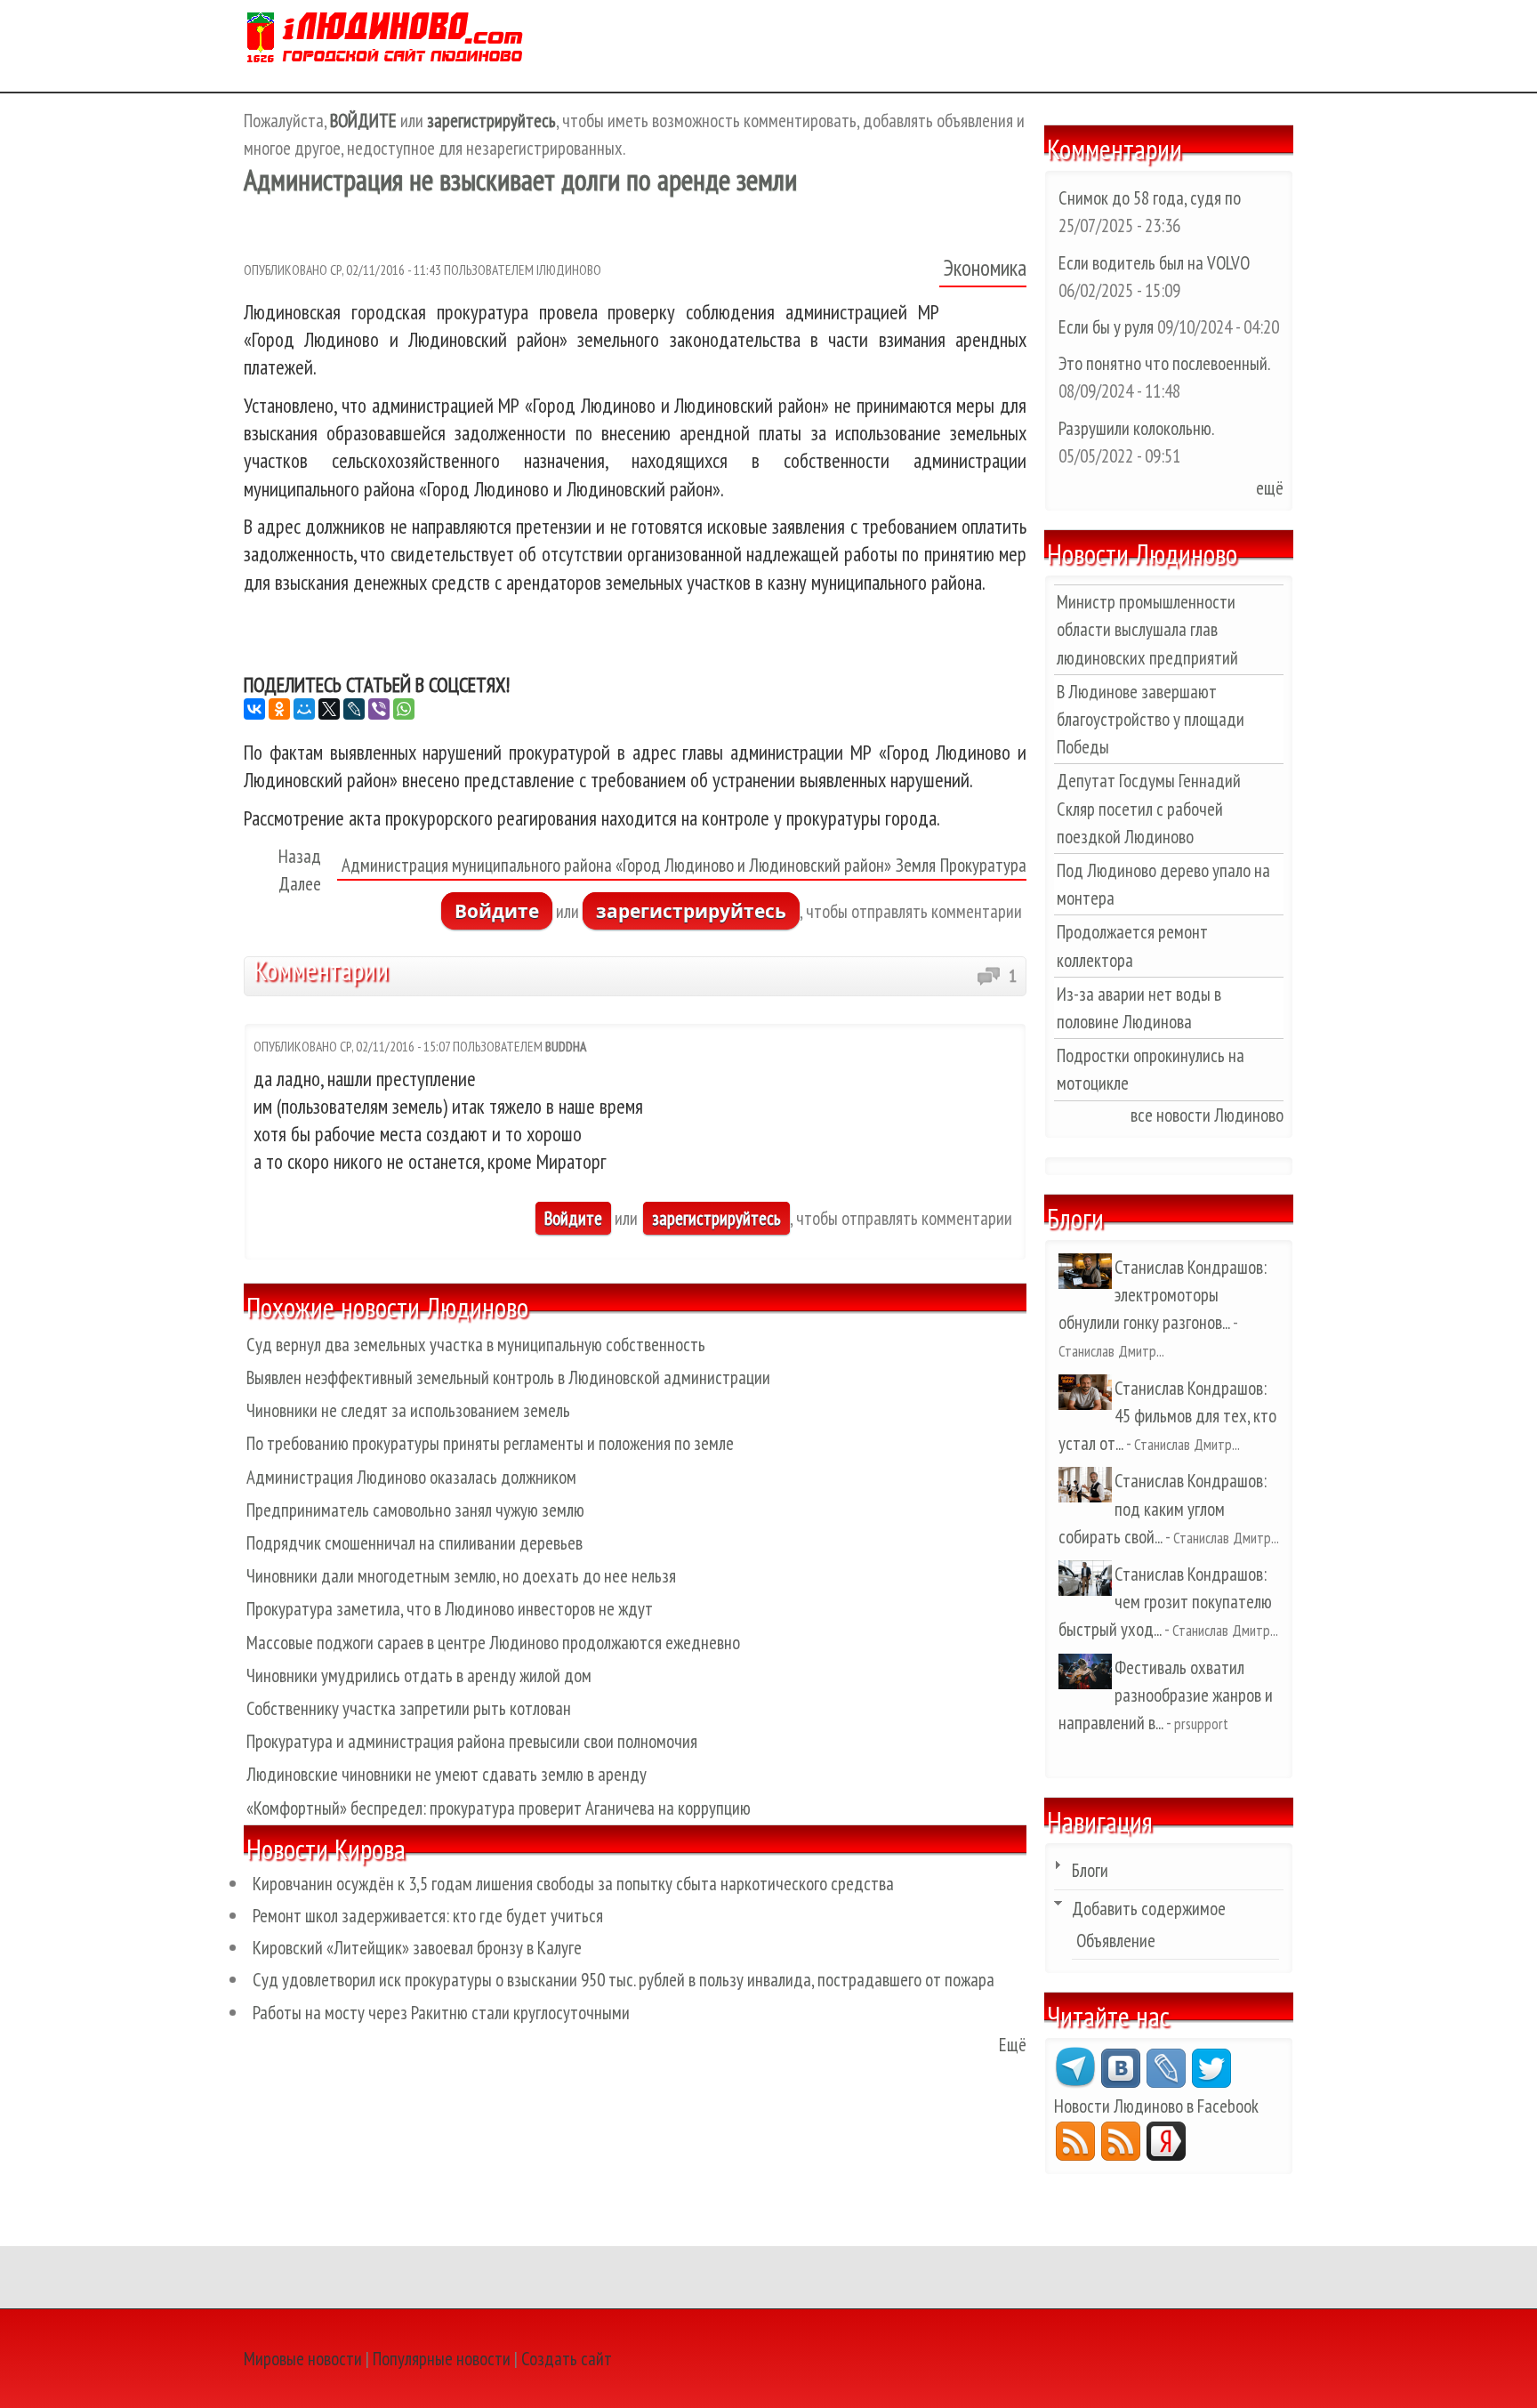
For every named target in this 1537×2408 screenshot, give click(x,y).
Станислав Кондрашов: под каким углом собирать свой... (1163, 1508)
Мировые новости (303, 2359)
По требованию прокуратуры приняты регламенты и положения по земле (490, 1443)
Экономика (985, 268)
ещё (1270, 488)
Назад (300, 856)
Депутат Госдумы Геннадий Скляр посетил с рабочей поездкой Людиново (1149, 808)
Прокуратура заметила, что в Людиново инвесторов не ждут (450, 1609)
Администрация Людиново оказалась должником (411, 1477)
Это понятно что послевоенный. (1164, 363)
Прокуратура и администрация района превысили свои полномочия (472, 1741)
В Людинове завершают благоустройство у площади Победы (1151, 719)
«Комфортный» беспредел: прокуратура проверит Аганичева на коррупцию (499, 1808)
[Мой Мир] (304, 709)
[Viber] (379, 709)
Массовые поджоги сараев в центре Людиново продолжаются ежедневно (493, 1643)
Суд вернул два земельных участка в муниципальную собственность (476, 1345)
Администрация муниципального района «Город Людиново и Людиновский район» (616, 865)
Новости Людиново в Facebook (1156, 2106)
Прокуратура (983, 865)
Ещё (1013, 2045)
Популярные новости (442, 2359)
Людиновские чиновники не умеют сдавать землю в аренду (447, 1774)
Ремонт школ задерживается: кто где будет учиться (428, 1916)
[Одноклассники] (279, 709)
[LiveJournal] (354, 709)
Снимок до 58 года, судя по (1150, 198)
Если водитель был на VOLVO (1154, 263)
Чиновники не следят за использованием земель (408, 1410)
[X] (329, 709)
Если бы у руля (1108, 327)
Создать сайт (567, 2359)
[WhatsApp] (404, 709)
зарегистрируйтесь (691, 911)
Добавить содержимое (1149, 1909)
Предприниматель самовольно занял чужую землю (415, 1510)
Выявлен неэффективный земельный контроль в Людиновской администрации (508, 1377)
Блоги (1090, 1870)
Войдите (497, 911)
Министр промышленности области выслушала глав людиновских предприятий (1147, 629)
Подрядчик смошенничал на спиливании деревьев (414, 1543)
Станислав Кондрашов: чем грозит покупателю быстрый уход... (1165, 1602)
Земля (916, 865)
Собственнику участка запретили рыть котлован (409, 1708)
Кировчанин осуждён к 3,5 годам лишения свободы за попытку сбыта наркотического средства (573, 1884)
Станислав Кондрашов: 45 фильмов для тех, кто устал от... (1167, 1416)
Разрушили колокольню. (1136, 428)
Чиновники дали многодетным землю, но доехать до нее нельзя (461, 1576)
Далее (300, 884)
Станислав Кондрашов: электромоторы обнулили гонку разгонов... (1163, 1295)
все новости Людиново (1207, 1115)
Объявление (1116, 1941)
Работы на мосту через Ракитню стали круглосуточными (441, 2013)
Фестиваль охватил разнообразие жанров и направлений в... (1166, 1695)
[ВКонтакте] (254, 709)
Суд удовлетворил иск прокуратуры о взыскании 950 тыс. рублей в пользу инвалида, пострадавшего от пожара (624, 1980)
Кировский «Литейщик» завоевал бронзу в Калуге (417, 1948)
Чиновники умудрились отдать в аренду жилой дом (419, 1675)
